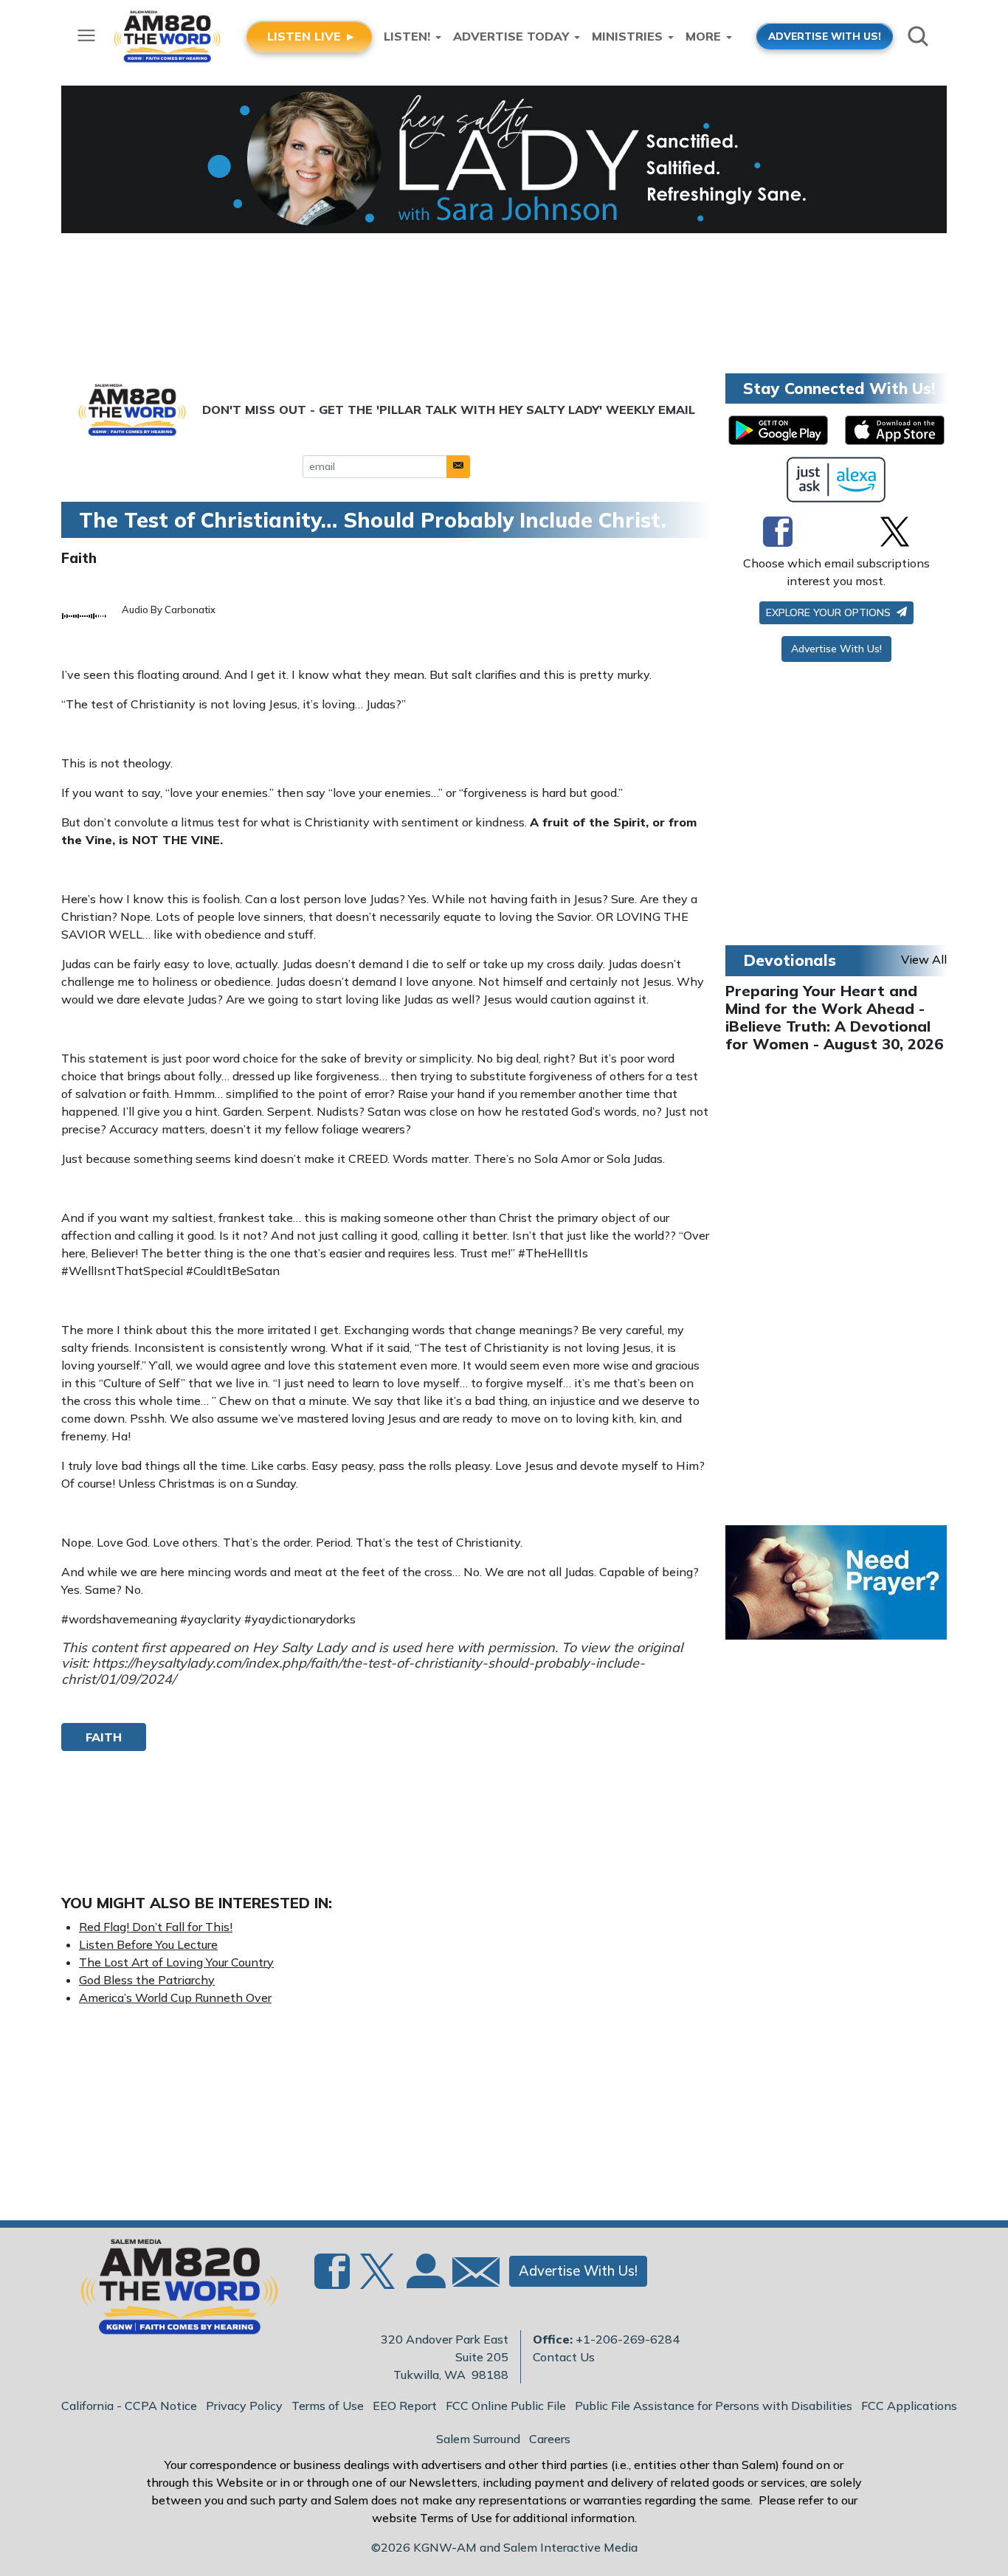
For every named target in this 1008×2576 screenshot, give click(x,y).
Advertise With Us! (836, 649)
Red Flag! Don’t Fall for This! (156, 1927)
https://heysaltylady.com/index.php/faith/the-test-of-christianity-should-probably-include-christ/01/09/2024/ (353, 1671)
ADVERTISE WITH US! (825, 36)
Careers (550, 2439)
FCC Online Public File (506, 2406)
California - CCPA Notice (129, 2406)
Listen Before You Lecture (148, 1944)
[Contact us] (470, 2275)
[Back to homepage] (171, 2291)
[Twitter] (895, 531)
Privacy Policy (244, 2406)
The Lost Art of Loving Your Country (176, 1962)
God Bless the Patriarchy (147, 1980)
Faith (79, 558)
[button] (458, 467)
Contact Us (564, 2357)
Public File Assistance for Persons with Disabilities (714, 2406)
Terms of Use (328, 2406)
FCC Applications (909, 2406)
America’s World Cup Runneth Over (175, 1997)
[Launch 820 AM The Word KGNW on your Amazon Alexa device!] (836, 480)
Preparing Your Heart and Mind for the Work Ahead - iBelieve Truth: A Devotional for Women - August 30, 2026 (834, 1017)
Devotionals (790, 960)
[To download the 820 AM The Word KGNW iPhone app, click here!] (895, 430)
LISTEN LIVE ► (312, 36)
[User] (424, 2280)
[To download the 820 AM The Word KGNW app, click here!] (778, 430)
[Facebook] (778, 531)
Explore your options (830, 612)
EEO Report (405, 2406)
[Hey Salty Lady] (504, 159)
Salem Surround (478, 2439)
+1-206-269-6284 (628, 2339)
